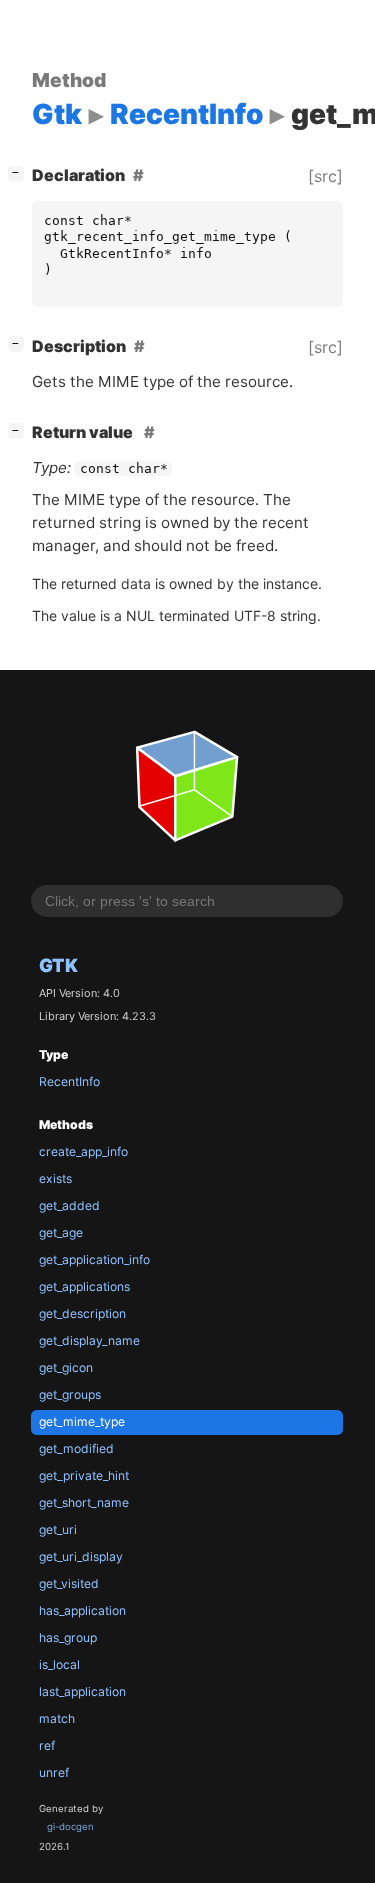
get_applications (84, 1286)
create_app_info (83, 1151)
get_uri (58, 1529)
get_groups (70, 1394)
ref (47, 1745)
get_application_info (94, 1259)
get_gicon (66, 1367)
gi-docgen (70, 1826)
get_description (82, 1313)
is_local (59, 1664)
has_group (68, 1637)
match (57, 1718)
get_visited (69, 1583)
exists (55, 1178)
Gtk (58, 965)
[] (20, 172)
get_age (61, 1232)
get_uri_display (81, 1556)
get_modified (76, 1448)
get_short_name (84, 1502)
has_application (82, 1610)
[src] (325, 176)
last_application (82, 1691)
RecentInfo (69, 1081)
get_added (69, 1205)
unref (54, 1772)
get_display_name (89, 1340)
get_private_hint (84, 1475)
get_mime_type (82, 1421)
